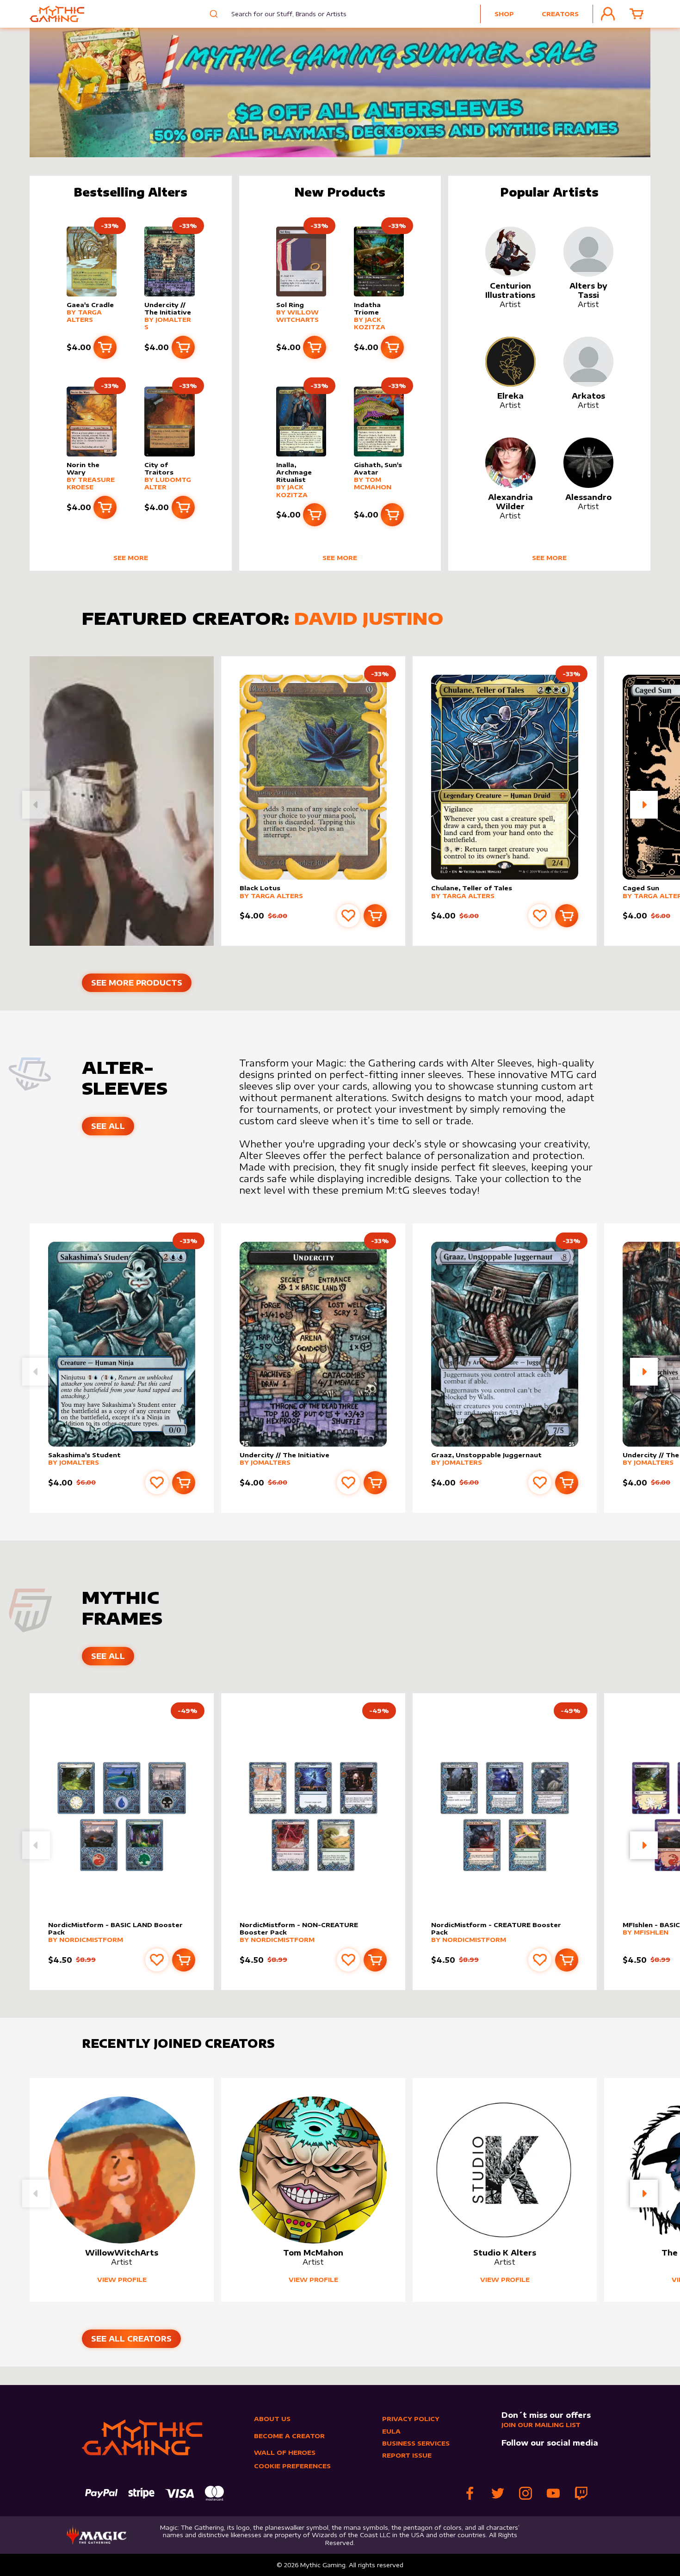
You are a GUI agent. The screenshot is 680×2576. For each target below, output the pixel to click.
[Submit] (213, 14)
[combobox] (282, 14)
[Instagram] (525, 2493)
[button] (644, 805)
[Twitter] (498, 2493)
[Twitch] (581, 2493)
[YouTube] (553, 2493)
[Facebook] (470, 2493)
